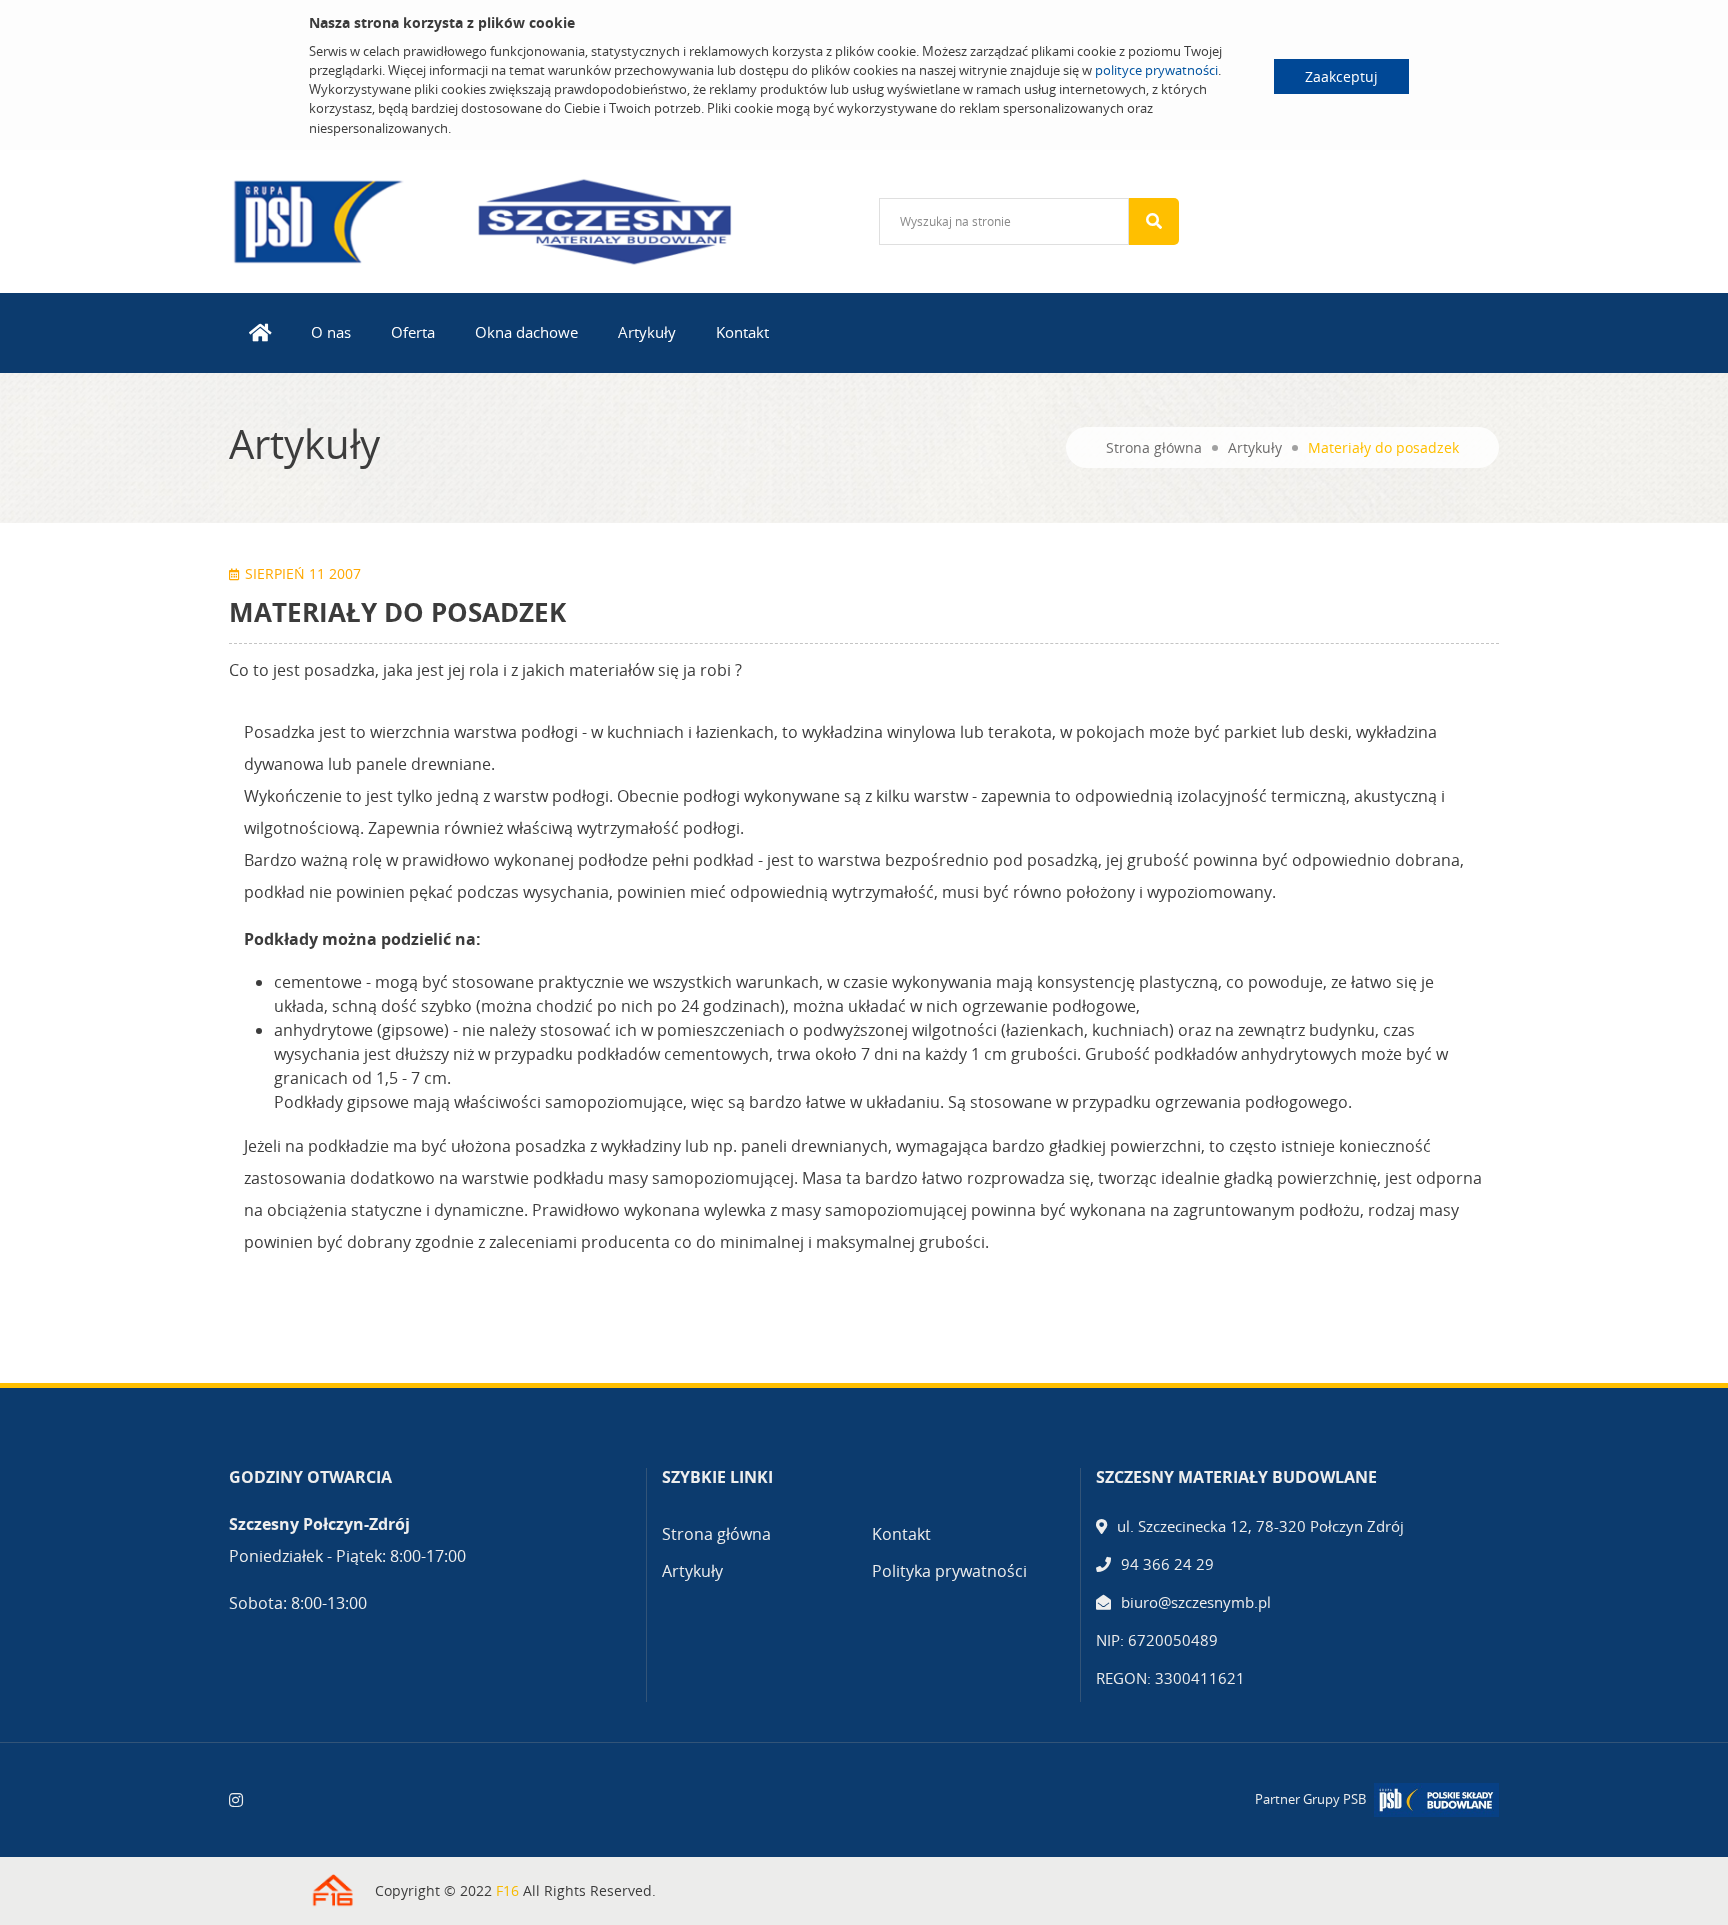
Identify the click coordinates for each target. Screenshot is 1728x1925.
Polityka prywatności (949, 1571)
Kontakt (742, 332)
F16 (507, 1890)
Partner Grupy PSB (1310, 1799)
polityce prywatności (1156, 70)
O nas (331, 332)
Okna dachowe (526, 332)
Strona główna (1154, 447)
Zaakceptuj (1341, 76)
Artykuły (647, 332)
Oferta (413, 332)
